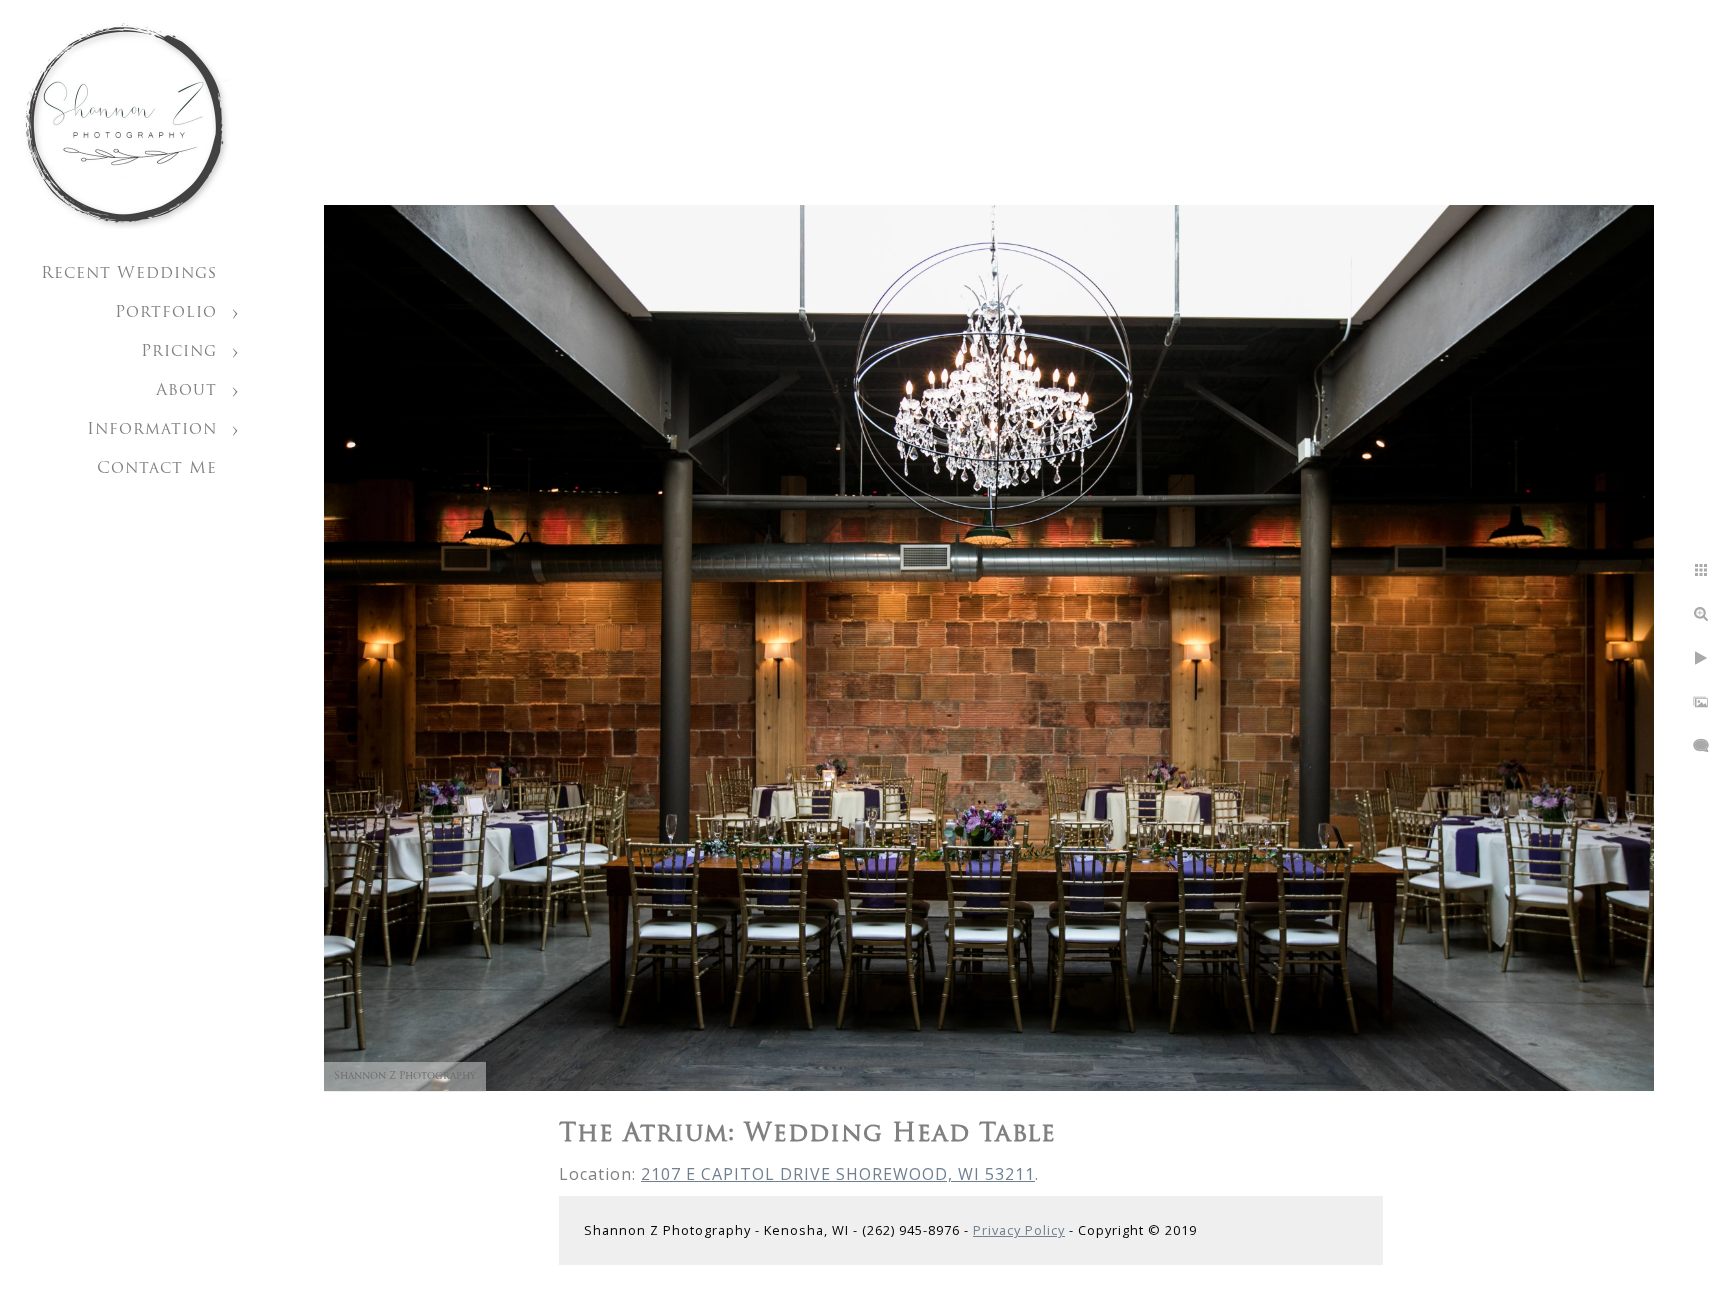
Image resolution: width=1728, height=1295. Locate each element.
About (186, 391)
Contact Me (157, 469)
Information (152, 430)
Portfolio (166, 313)
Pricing (179, 352)
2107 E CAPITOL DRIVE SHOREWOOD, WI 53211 (838, 1174)
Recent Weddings (129, 274)
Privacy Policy (1019, 1230)
